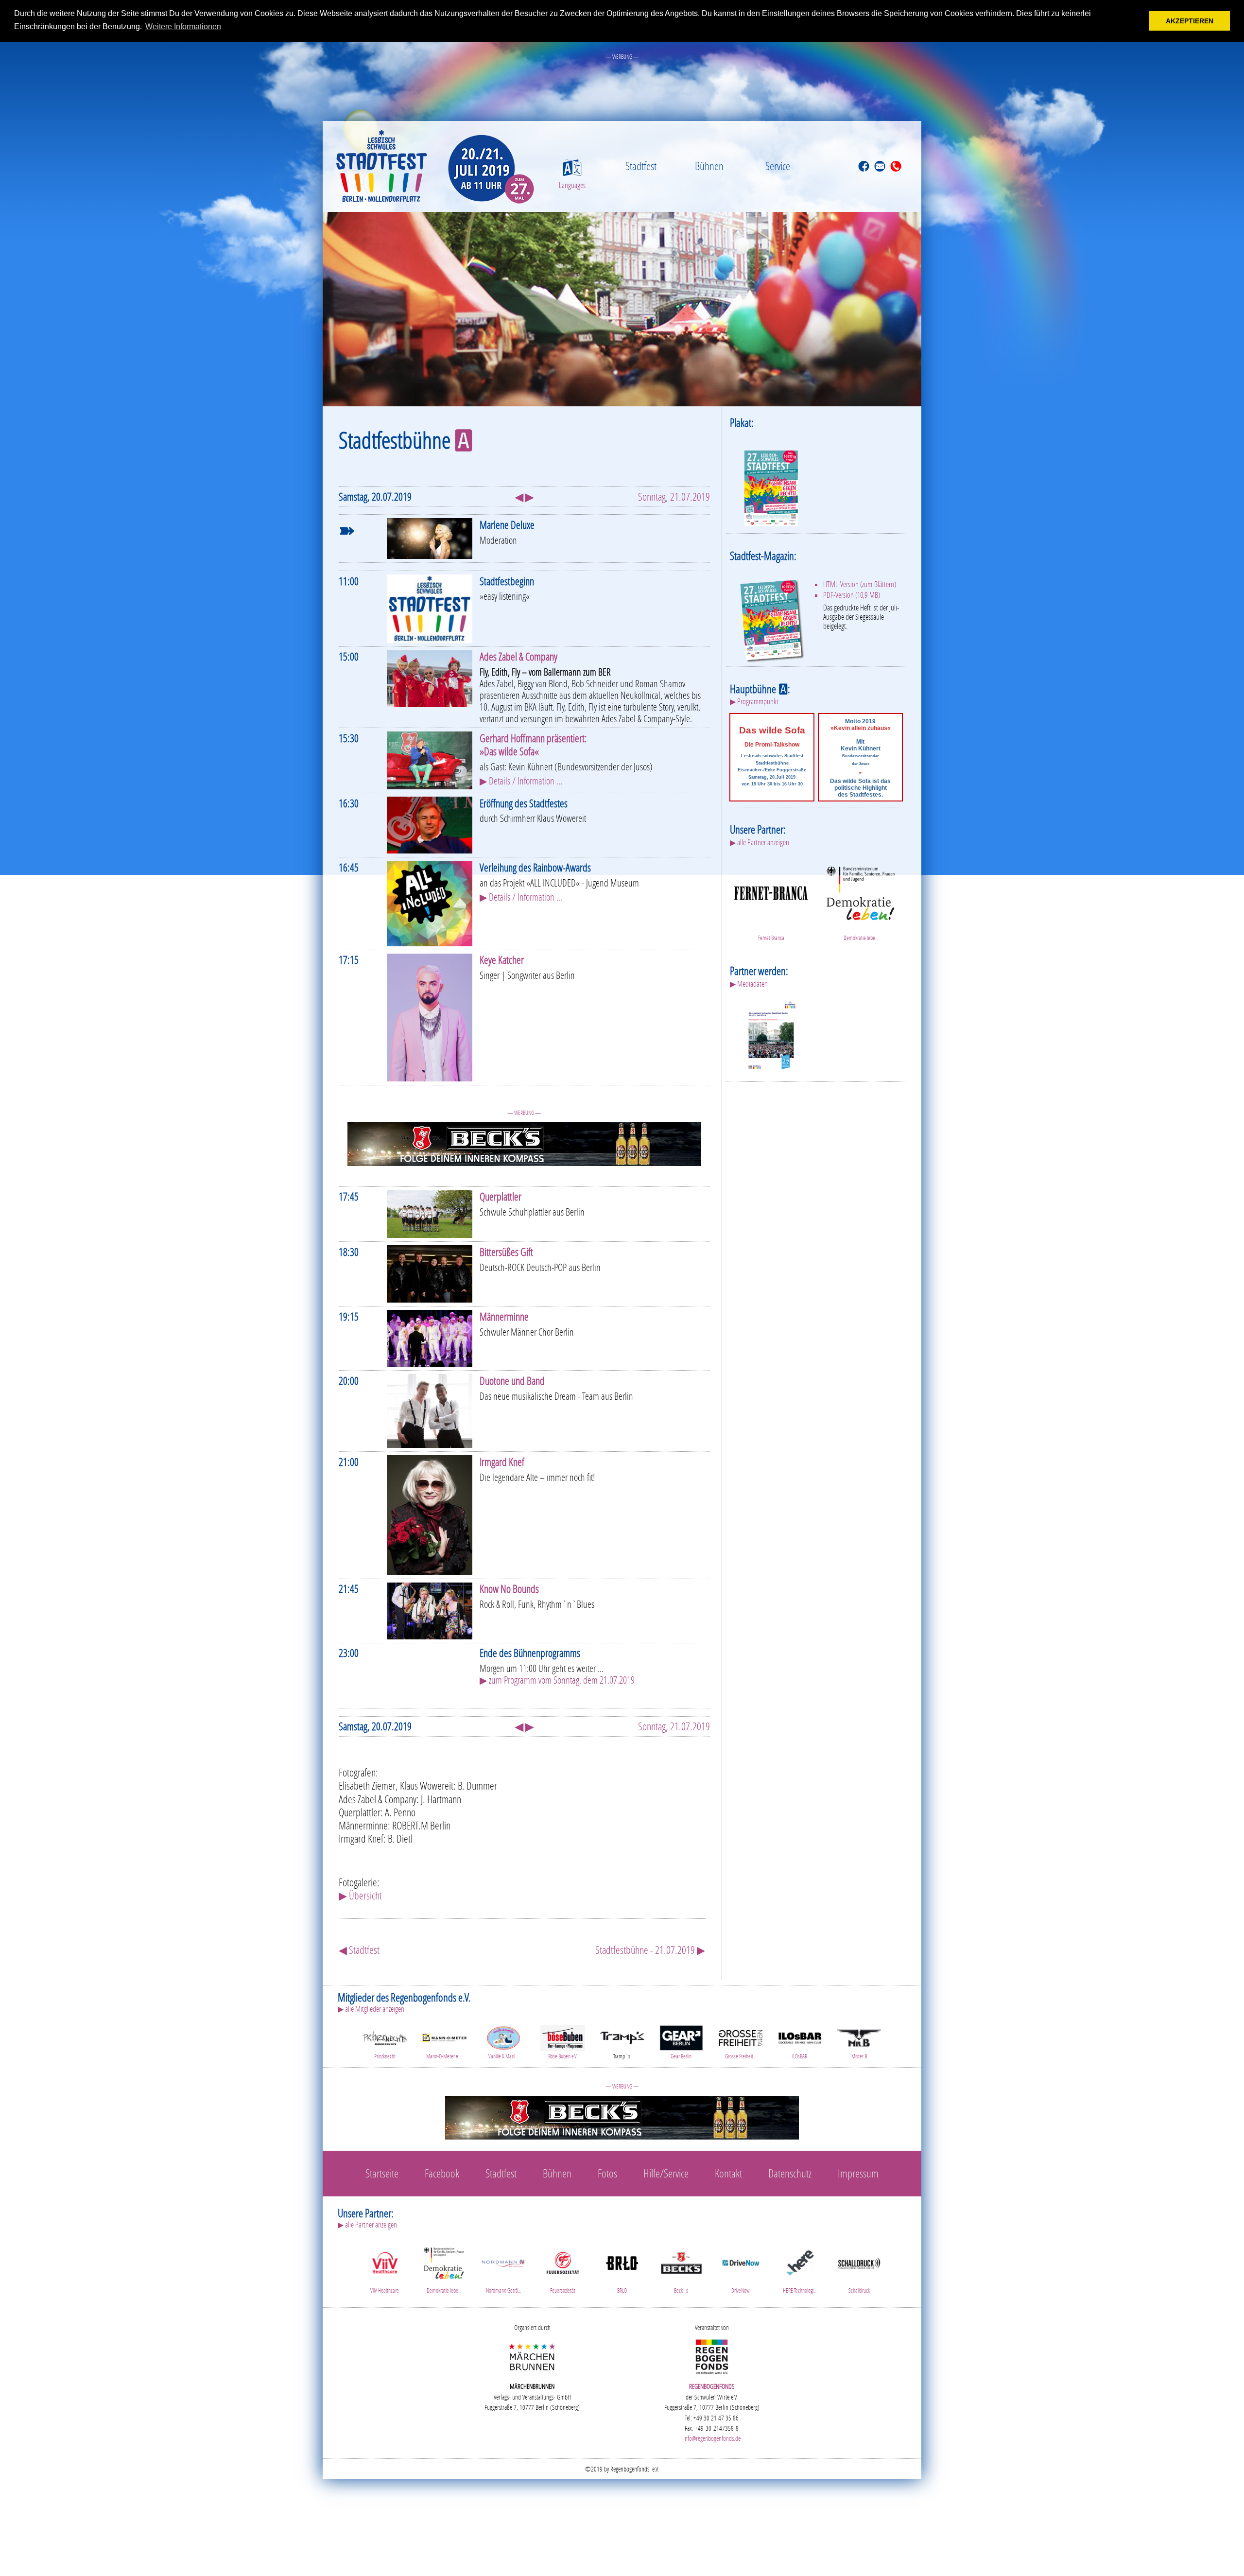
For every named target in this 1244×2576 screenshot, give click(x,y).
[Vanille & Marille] (503, 2037)
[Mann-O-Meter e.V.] (444, 2037)
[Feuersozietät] (563, 2262)
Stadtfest (641, 166)
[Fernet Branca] (771, 892)
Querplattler (501, 1196)
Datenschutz (790, 2173)
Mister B (859, 2056)
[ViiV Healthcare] (385, 2262)
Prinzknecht (385, 2056)
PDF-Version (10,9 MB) (852, 595)
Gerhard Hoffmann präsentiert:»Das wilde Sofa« (533, 745)
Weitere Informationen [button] (183, 26)
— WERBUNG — (622, 57)
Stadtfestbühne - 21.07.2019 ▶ (650, 1950)
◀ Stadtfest (359, 1950)
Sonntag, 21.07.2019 (674, 496)
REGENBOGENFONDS (712, 2386)
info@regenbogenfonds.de (712, 2438)
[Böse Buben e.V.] (563, 2037)
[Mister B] (859, 2037)
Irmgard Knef (502, 1462)
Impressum (858, 2173)
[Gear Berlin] (681, 2037)
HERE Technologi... (800, 2290)
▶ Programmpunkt (754, 701)
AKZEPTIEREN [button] (1190, 21)
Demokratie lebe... (861, 938)
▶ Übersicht (360, 1895)
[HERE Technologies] (800, 2262)
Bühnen (709, 166)
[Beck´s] (681, 2262)
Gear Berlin (681, 2056)
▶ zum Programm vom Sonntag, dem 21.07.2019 (557, 1680)
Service (778, 166)
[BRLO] (622, 2262)
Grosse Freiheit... (741, 2056)
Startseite (382, 2173)
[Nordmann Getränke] (503, 2262)
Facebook (442, 2173)
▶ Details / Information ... (521, 781)
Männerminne (504, 1316)
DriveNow (741, 2290)
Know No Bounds (509, 1589)
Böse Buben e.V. (563, 2056)
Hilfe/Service (666, 2173)
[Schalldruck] (859, 2262)
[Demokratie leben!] (861, 892)
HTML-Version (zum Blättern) (860, 584)
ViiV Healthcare (385, 2290)
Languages (572, 185)
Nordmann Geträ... (503, 2290)
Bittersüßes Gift (506, 1252)
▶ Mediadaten (749, 984)
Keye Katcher (502, 960)
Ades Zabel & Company (518, 656)
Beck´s (681, 2290)
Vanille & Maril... (503, 2056)
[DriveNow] (741, 2262)
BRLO (622, 2290)
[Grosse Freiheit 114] (741, 2037)
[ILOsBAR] (800, 2037)
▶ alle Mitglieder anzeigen (371, 2009)
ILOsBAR (800, 2056)
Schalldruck (859, 2290)
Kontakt (728, 2173)
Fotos (607, 2173)
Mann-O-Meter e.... (444, 2056)
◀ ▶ (524, 496)
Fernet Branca (771, 938)
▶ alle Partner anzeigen (760, 842)
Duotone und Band (512, 1381)
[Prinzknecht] (385, 2037)
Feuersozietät (563, 2290)
